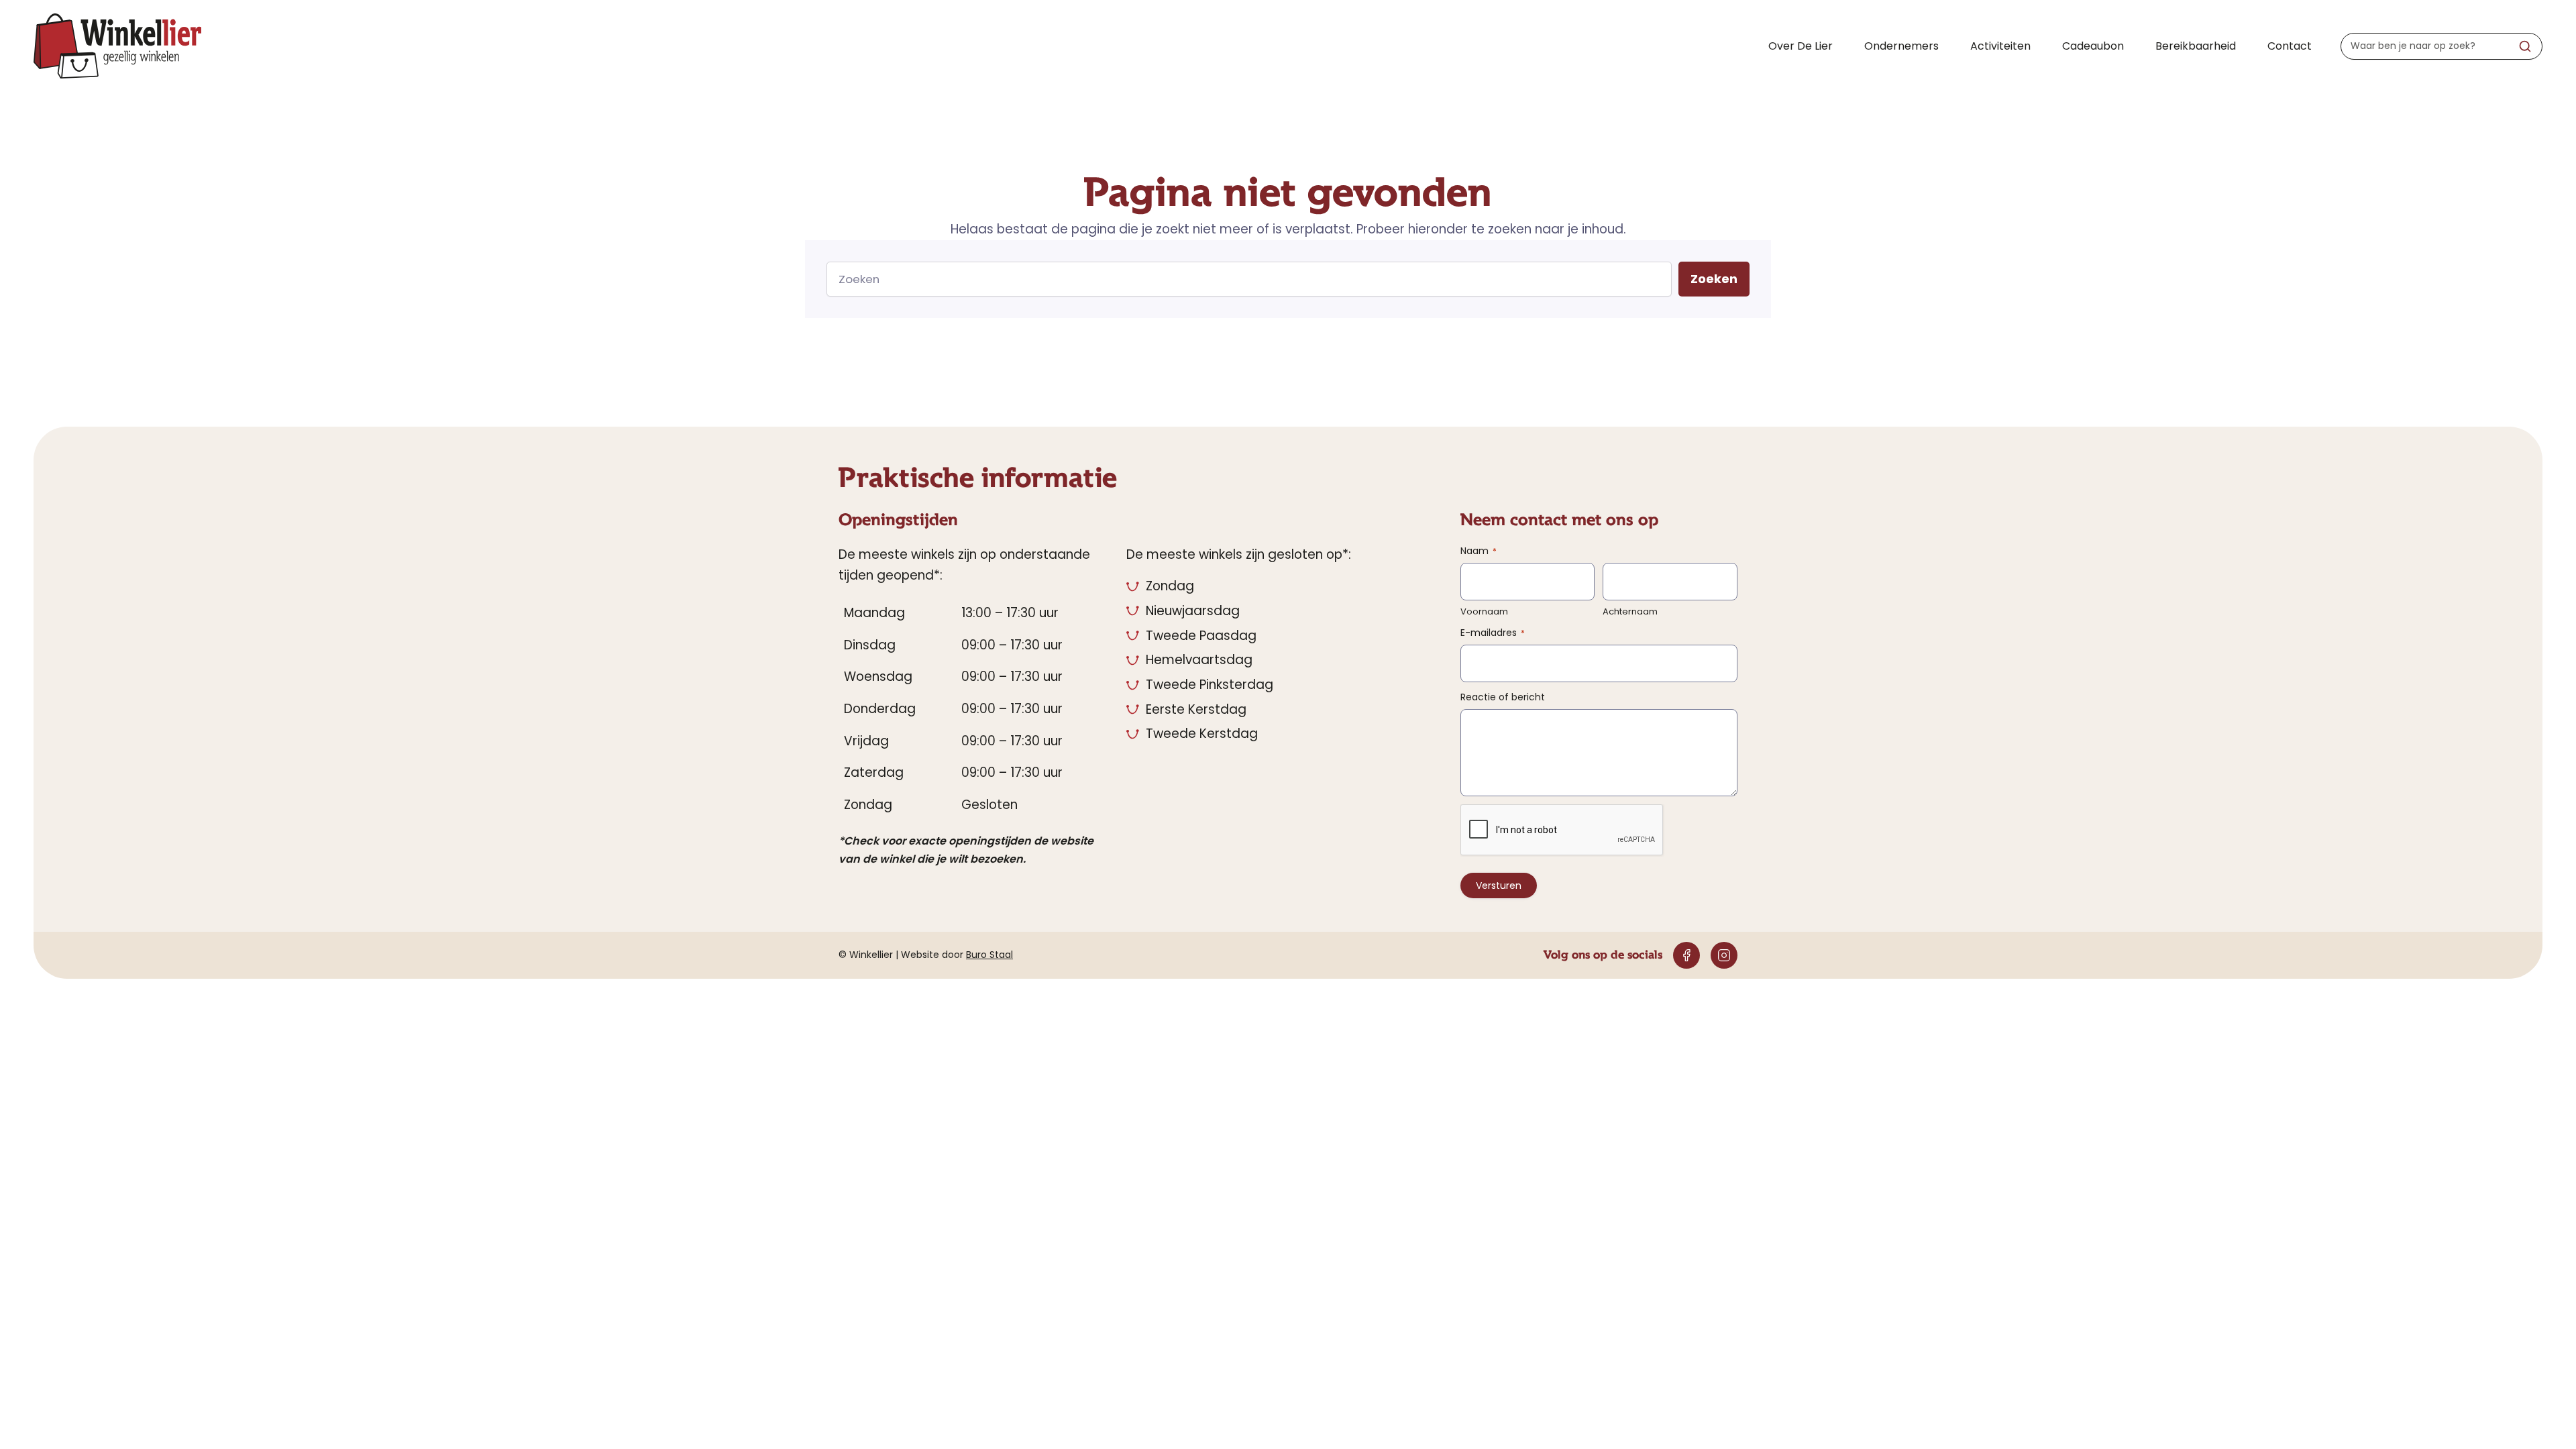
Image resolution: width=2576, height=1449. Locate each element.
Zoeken (1714, 279)
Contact (2290, 46)
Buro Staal (989, 955)
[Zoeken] (2525, 46)
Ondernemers (1901, 46)
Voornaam (1484, 612)
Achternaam (1630, 612)
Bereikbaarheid (2196, 46)
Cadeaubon (2093, 46)
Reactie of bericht (1503, 697)
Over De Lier (1801, 46)
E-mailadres (1493, 633)
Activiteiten (2000, 46)
